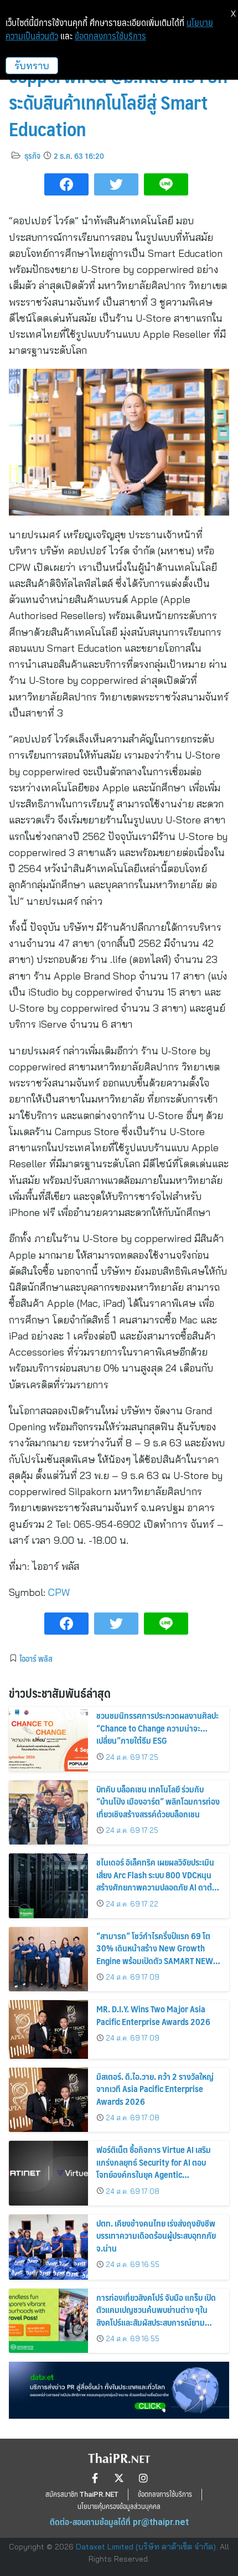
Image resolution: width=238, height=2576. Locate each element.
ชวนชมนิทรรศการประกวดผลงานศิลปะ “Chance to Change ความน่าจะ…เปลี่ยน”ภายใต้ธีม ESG (157, 1728)
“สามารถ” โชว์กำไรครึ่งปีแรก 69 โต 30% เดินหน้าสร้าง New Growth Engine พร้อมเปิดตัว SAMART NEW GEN (155, 1954)
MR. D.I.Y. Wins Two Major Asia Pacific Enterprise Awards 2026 (153, 2015)
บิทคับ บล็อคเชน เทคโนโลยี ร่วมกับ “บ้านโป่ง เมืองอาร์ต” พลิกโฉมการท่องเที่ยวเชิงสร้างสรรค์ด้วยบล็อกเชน (158, 1801)
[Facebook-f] (95, 2478)
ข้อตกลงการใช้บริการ (110, 36)
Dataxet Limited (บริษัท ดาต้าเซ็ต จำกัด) (146, 2547)
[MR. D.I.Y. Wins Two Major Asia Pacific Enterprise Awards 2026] (48, 2029)
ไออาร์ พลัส (36, 1658)
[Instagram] (143, 2478)
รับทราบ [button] (32, 66)
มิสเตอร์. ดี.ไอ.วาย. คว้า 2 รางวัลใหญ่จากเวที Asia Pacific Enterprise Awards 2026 (155, 2089)
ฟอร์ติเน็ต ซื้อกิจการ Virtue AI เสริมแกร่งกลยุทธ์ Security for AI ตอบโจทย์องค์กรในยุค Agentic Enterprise (154, 2168)
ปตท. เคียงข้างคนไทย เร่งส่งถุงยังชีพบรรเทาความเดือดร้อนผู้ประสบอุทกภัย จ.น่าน (156, 2235)
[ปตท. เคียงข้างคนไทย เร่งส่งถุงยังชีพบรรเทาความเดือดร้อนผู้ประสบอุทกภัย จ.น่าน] (48, 2247)
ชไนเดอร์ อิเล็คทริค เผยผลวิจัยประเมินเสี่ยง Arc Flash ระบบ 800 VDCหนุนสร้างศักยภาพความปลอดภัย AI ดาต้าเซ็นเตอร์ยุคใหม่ (156, 1881)
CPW (59, 1592)
